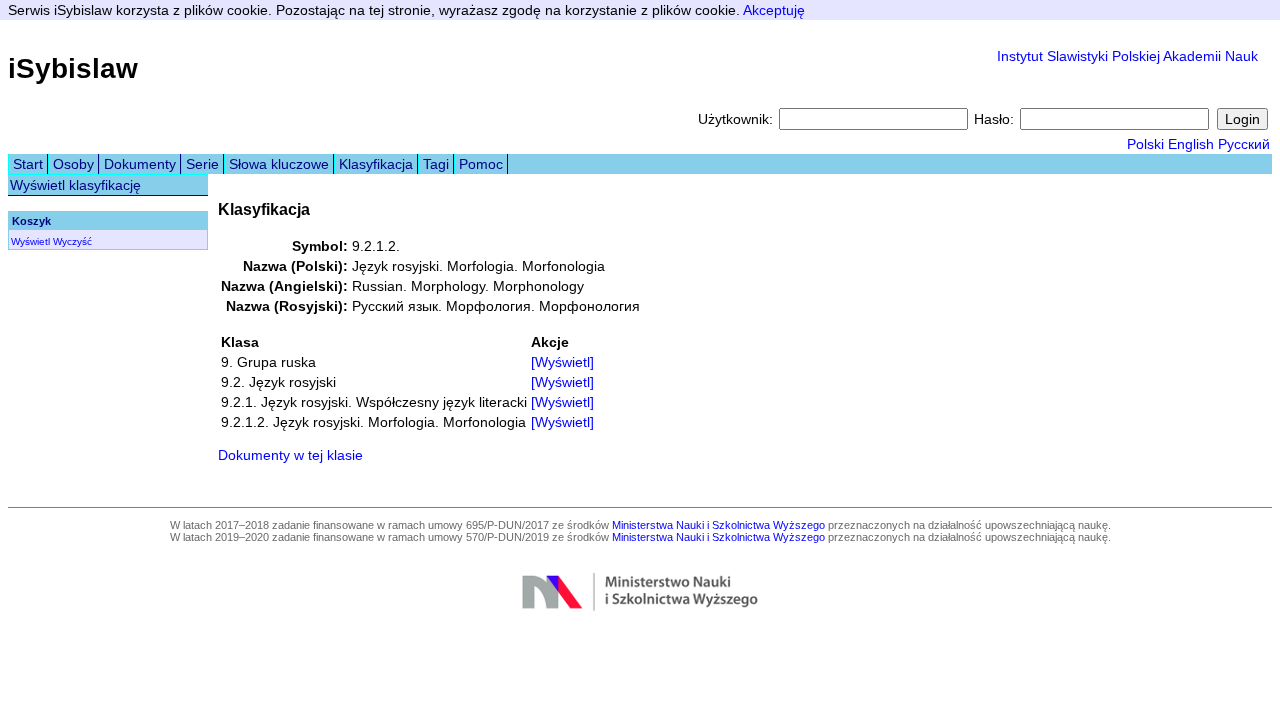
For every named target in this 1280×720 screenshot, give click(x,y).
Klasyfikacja (376, 164)
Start (28, 164)
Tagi (436, 164)
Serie (202, 164)
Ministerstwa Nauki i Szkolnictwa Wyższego (718, 525)
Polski (1145, 144)
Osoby (73, 164)
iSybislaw (73, 68)
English (1191, 144)
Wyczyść (72, 241)
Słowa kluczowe (279, 164)
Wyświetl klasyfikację (75, 185)
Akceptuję (774, 10)
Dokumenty (140, 164)
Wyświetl (30, 241)
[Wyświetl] (562, 362)
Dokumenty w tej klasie (290, 455)
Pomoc (481, 164)
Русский (1244, 144)
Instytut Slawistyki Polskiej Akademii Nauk (1127, 56)
